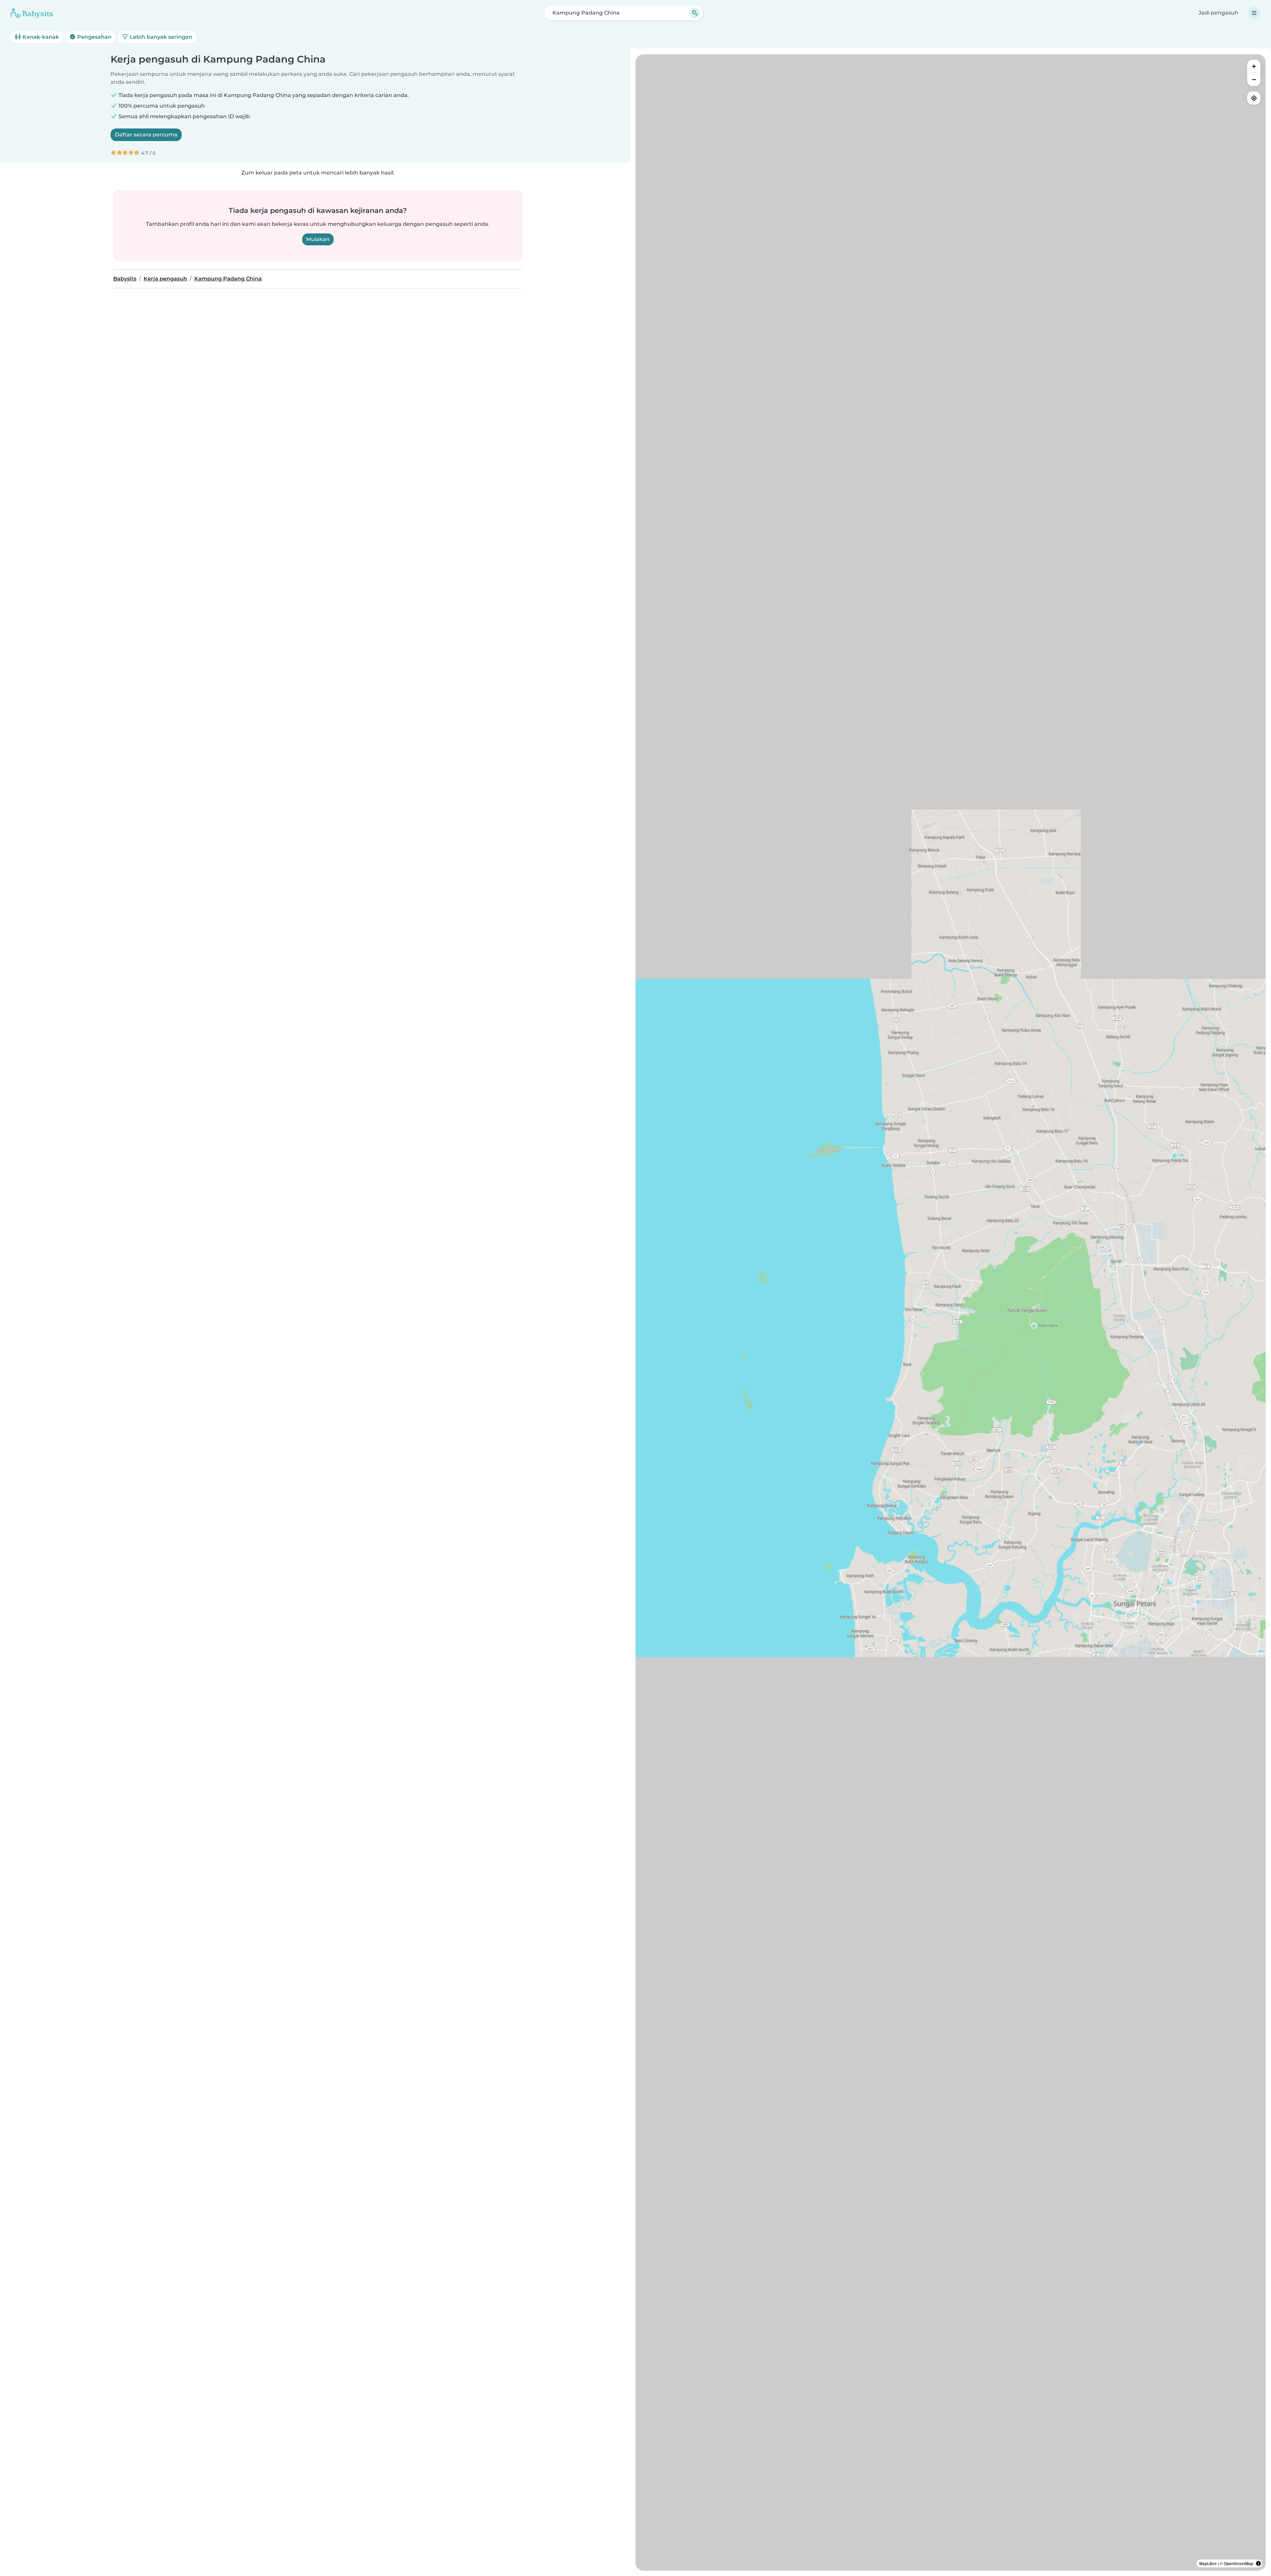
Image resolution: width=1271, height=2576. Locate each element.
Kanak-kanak (40, 37)
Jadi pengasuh (1218, 13)
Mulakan (318, 239)
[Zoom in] (1254, 66)
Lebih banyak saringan (160, 37)
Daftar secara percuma (146, 135)
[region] (951, 1313)
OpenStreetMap (1238, 2563)
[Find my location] (1254, 98)
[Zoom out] (1254, 79)
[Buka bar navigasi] (1254, 13)
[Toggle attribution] (1258, 2563)
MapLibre (1208, 2563)
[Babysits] (32, 13)
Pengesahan (94, 37)
